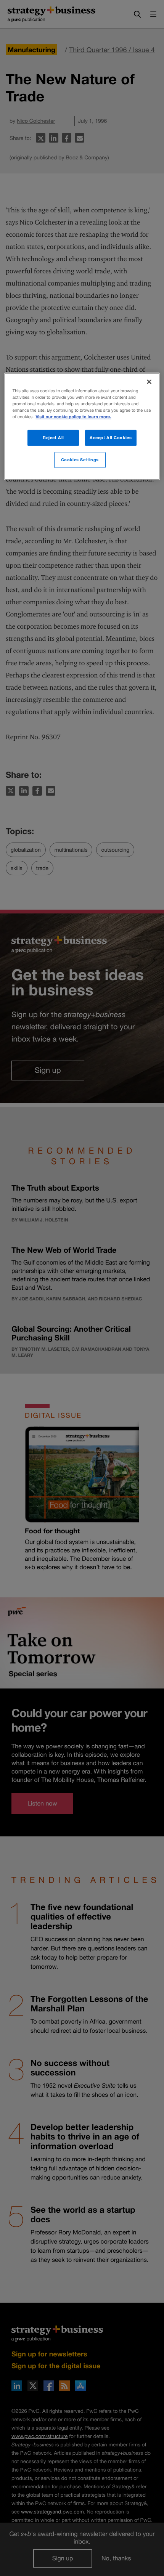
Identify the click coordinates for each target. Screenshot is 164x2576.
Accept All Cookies (111, 437)
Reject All (53, 437)
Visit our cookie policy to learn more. (73, 417)
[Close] (149, 382)
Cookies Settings (80, 460)
